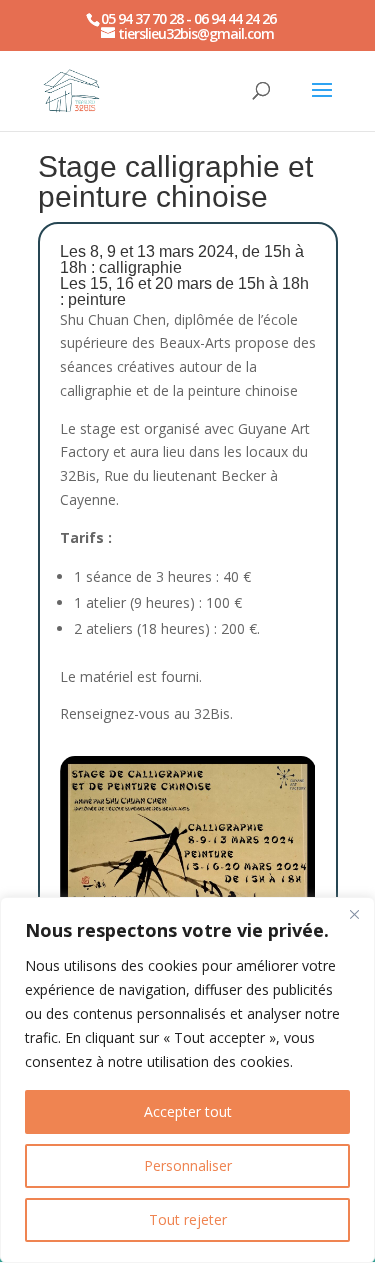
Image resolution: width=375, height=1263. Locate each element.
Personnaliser (188, 1165)
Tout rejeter (188, 1219)
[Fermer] (354, 914)
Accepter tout (188, 1111)
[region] (187, 1080)
